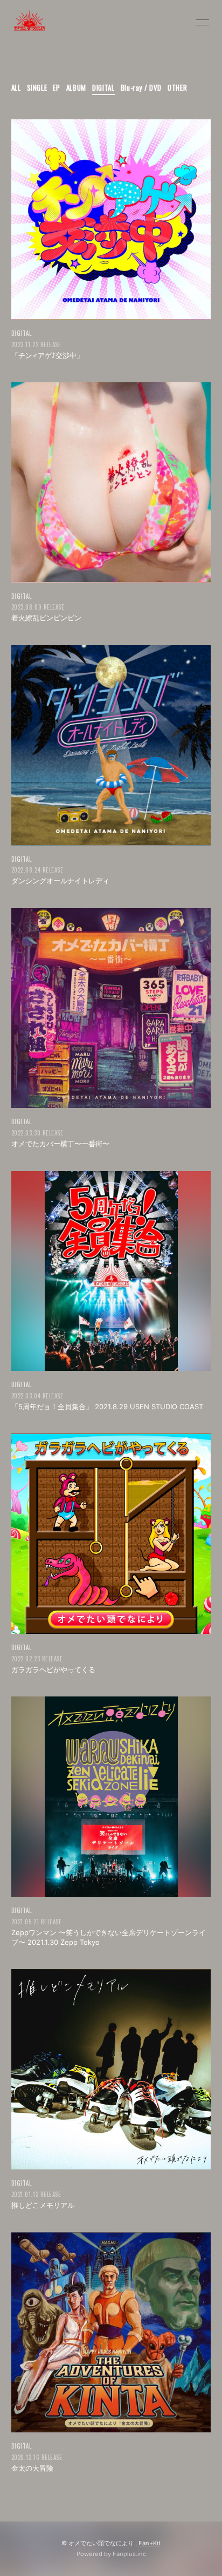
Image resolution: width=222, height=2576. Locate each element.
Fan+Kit (150, 2543)
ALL (16, 87)
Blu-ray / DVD (141, 87)
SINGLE (37, 87)
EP (56, 87)
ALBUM (76, 87)
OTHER (177, 87)
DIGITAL (103, 87)
